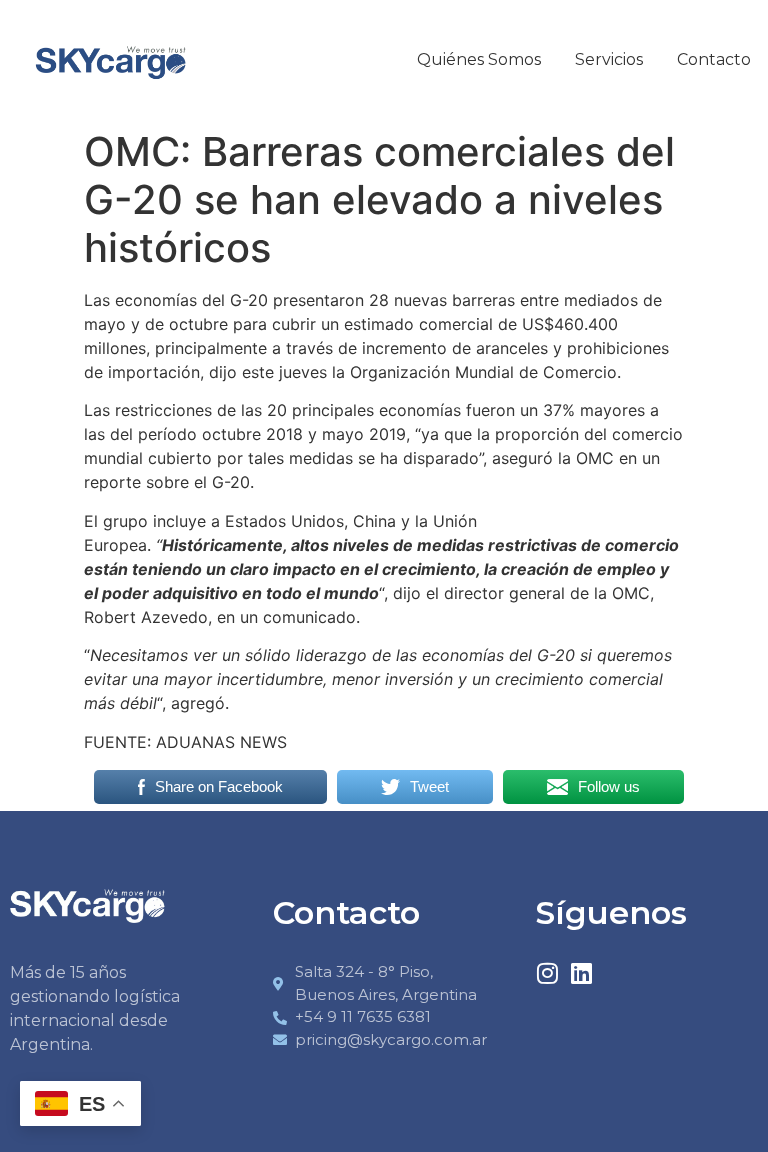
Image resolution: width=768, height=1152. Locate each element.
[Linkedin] (581, 973)
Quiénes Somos (479, 59)
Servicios (609, 59)
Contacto (714, 59)
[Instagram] (547, 973)
